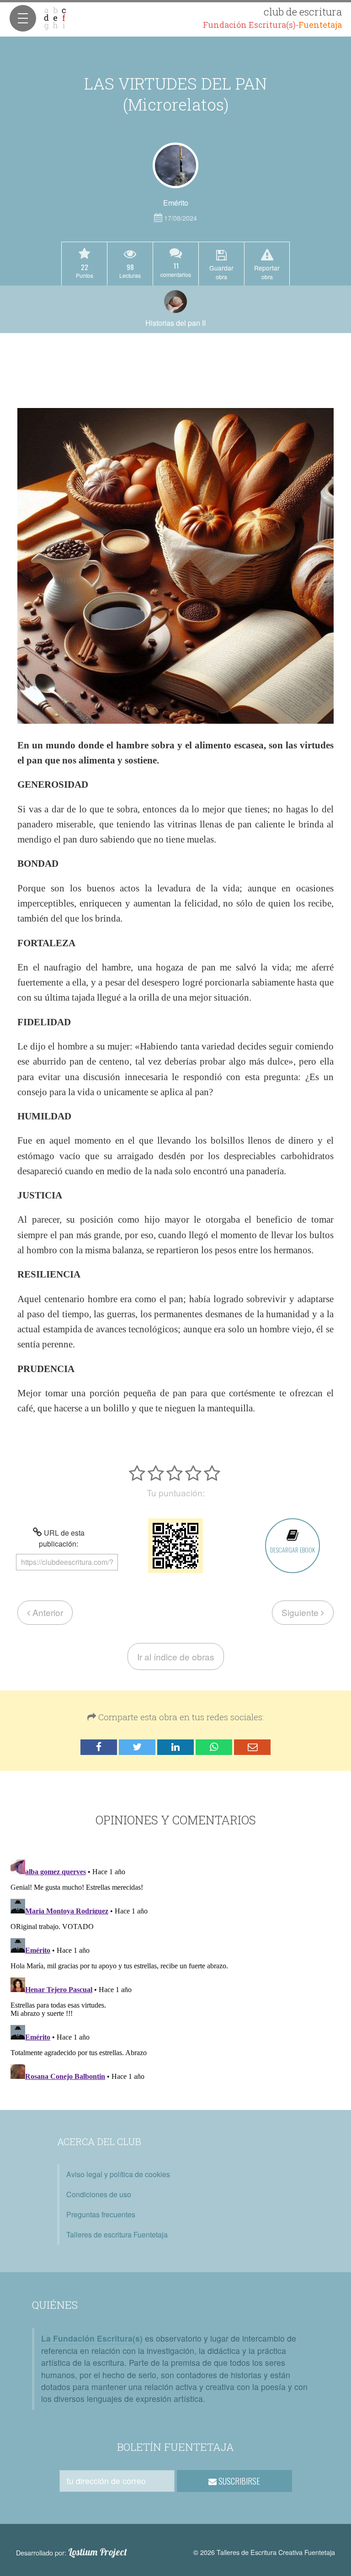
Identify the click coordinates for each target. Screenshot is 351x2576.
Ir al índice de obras (176, 1656)
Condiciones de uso (99, 2194)
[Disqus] (175, 1970)
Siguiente (301, 1612)
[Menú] (23, 18)
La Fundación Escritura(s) (92, 2338)
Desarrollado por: (72, 2552)
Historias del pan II (175, 323)
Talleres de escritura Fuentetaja (117, 2234)
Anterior (47, 1612)
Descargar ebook (292, 1550)
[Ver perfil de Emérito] (175, 165)
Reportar (267, 272)
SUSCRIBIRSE (238, 2481)
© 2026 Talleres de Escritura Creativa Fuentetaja (264, 2552)
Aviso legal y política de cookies (118, 2174)
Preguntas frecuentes (101, 2214)
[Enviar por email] (252, 1747)
